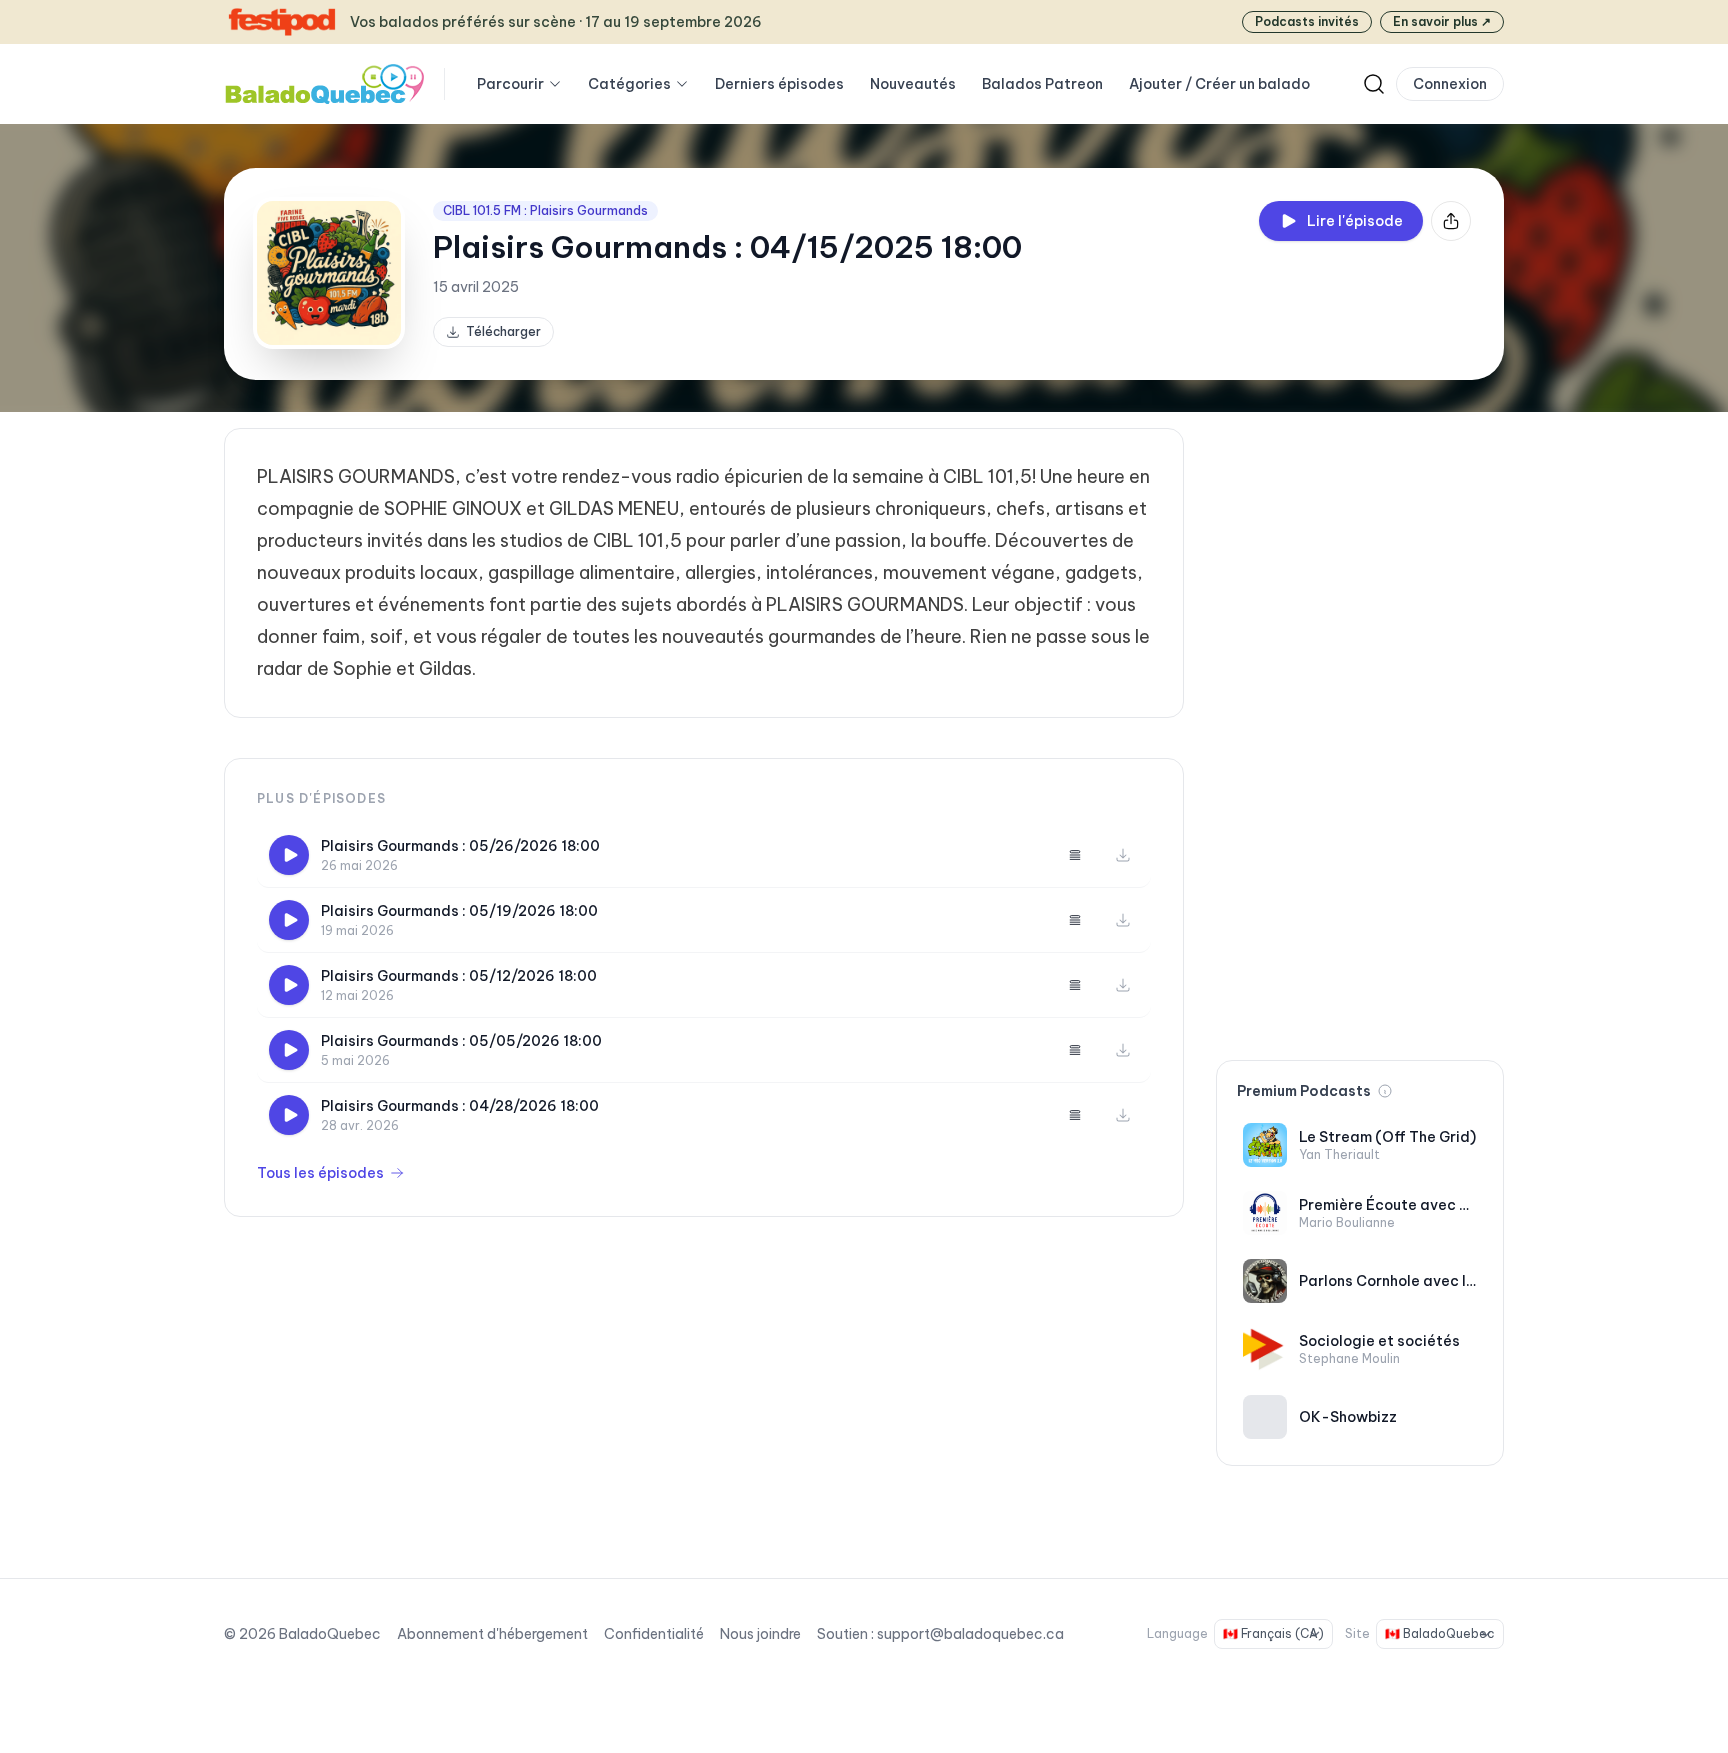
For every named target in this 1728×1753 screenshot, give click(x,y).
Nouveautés (913, 84)
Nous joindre (760, 1634)
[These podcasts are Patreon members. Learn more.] (1385, 1091)
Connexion (1450, 84)
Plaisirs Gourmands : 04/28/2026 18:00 (460, 1106)
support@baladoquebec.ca (970, 1634)
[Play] (289, 855)
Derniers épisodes (779, 84)
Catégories (629, 84)
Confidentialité (654, 1634)
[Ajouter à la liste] (1075, 855)
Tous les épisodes (320, 1173)
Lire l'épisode (1355, 221)
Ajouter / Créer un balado (1219, 84)
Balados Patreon (1042, 84)
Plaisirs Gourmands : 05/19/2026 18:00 (459, 911)
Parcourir (510, 84)
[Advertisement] (1360, 728)
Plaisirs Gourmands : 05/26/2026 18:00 (460, 846)
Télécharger (503, 331)
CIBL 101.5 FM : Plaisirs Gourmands (545, 210)
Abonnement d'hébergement (492, 1634)
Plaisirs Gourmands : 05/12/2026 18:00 (459, 976)
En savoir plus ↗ (1442, 21)
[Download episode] (1123, 855)
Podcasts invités (1307, 21)
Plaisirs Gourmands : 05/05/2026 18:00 (461, 1041)
